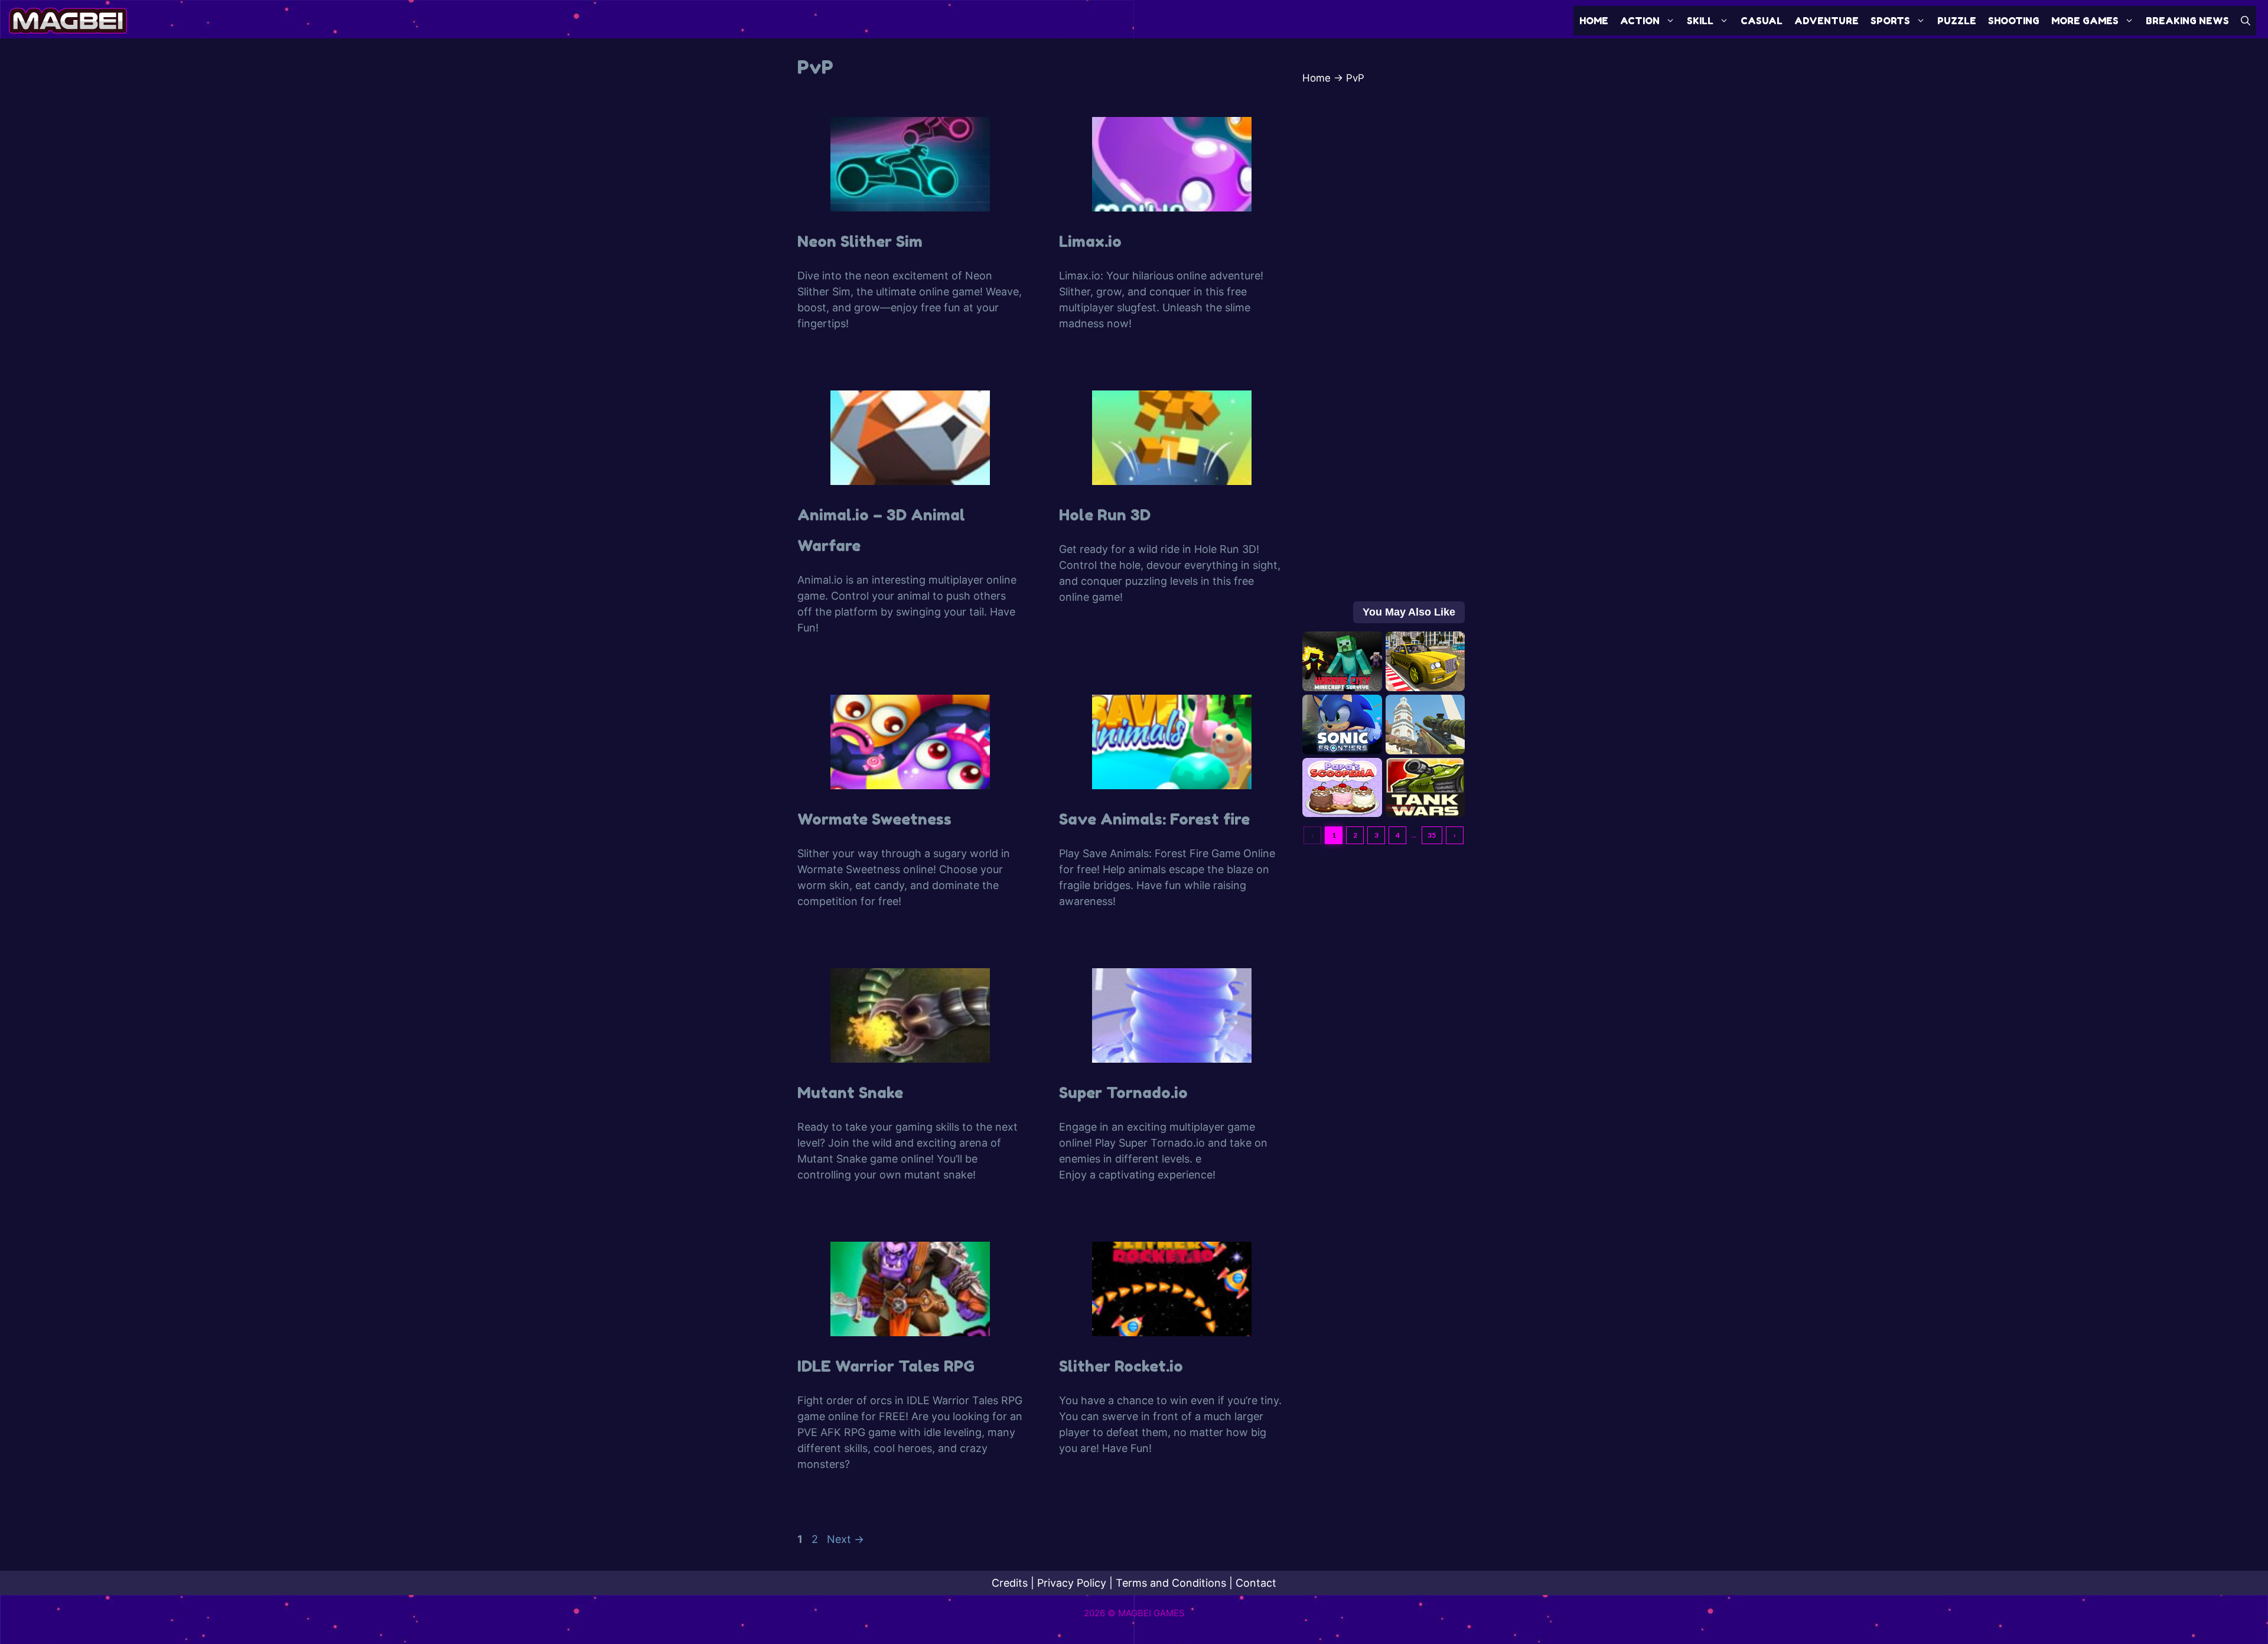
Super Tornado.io (1123, 1093)
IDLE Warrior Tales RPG (886, 1366)
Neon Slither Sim (860, 241)
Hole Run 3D (1105, 515)
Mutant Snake (850, 1093)
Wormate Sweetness (874, 819)
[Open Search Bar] (2246, 21)
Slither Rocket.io (1121, 1366)
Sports (1890, 21)
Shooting (2014, 21)
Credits (1010, 1583)
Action (1640, 21)
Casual (1762, 21)
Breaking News (2187, 21)
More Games (2085, 21)
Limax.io (1090, 241)
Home (1594, 21)
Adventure (1827, 21)
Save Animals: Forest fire (1154, 819)
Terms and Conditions (1171, 1583)
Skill (1700, 21)
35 (1432, 835)
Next (845, 1539)
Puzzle (1957, 21)
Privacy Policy (1072, 1583)
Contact (1256, 1583)
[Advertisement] (1384, 370)
